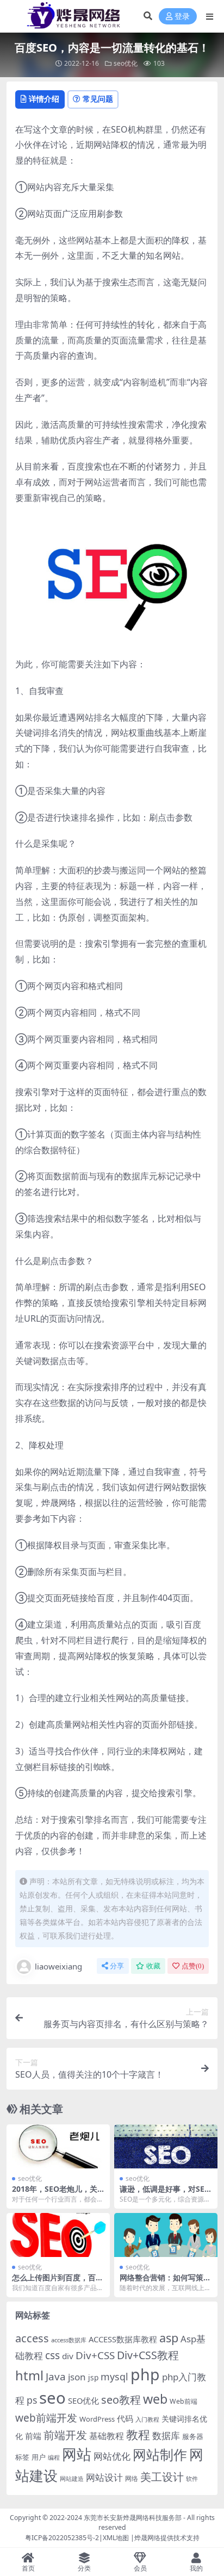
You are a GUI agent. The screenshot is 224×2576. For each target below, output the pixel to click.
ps (32, 2400)
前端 (33, 2436)
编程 (54, 2458)
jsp (93, 2377)
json (77, 2377)
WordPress (97, 2419)
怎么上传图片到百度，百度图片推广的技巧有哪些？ (58, 2282)
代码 (125, 2418)
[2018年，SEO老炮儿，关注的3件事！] (58, 2146)
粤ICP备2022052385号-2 (62, 2538)
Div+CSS (95, 2355)
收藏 (153, 1966)
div (68, 2356)
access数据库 (69, 2340)
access (32, 2338)
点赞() (193, 1966)
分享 (117, 1966)
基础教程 (107, 2436)
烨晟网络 (147, 2538)
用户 (39, 2457)
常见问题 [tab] (98, 99)
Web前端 (183, 2401)
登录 (182, 17)
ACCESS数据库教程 (123, 2339)
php (145, 2374)
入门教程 (147, 2419)
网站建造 (72, 2478)
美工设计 (162, 2477)
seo (52, 2398)
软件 (192, 2478)
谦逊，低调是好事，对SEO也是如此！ (165, 2193)
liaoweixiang (58, 1966)
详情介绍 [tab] (44, 99)
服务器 (193, 2436)
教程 (138, 2434)
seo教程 (121, 2400)
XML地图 (116, 2538)
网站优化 (112, 2456)
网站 (77, 2454)
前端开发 (65, 2435)
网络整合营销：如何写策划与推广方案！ (165, 2282)
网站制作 (160, 2454)
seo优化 (126, 63)
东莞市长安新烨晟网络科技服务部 (133, 2518)
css (52, 2355)
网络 (132, 2478)
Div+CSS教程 (148, 2355)
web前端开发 (46, 2418)
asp (169, 2338)
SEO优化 (83, 2400)
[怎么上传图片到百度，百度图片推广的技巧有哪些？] (58, 2235)
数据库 (166, 2436)
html (29, 2375)
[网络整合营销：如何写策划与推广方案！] (166, 2235)
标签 (22, 2457)
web (155, 2399)
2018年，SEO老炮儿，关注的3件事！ (55, 2193)
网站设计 (104, 2477)
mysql (114, 2377)
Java (56, 2377)
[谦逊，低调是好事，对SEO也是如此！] (166, 2146)
